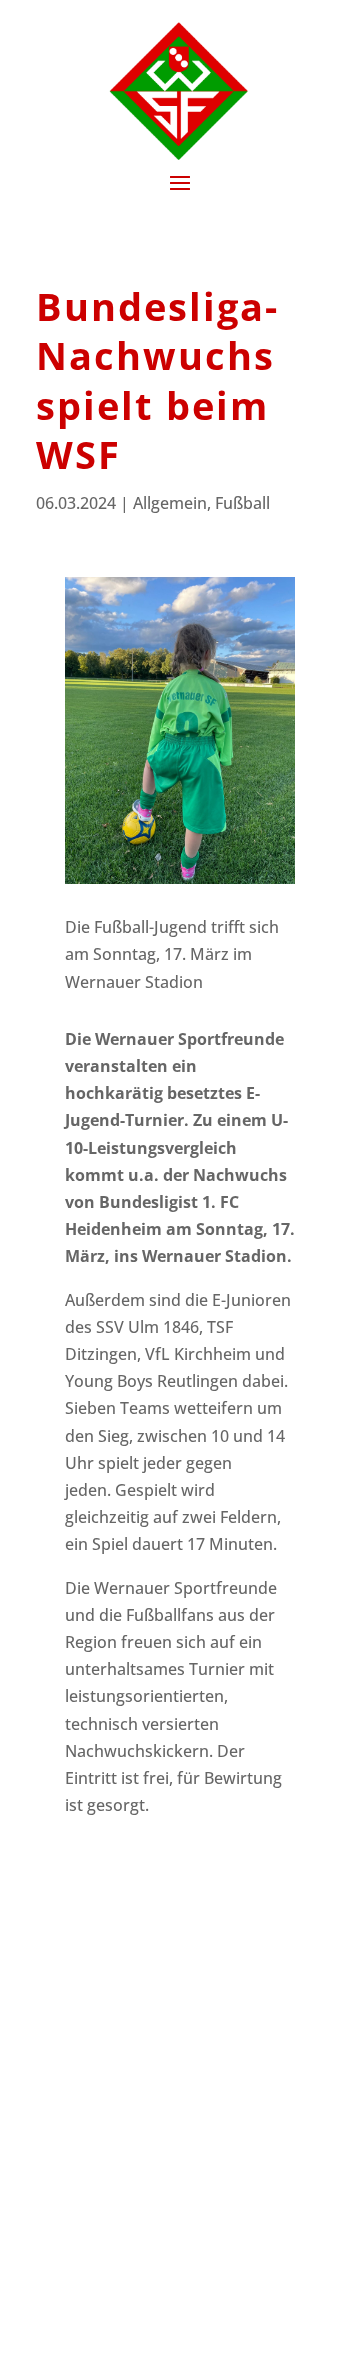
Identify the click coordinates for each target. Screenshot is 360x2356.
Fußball (242, 503)
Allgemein (170, 503)
